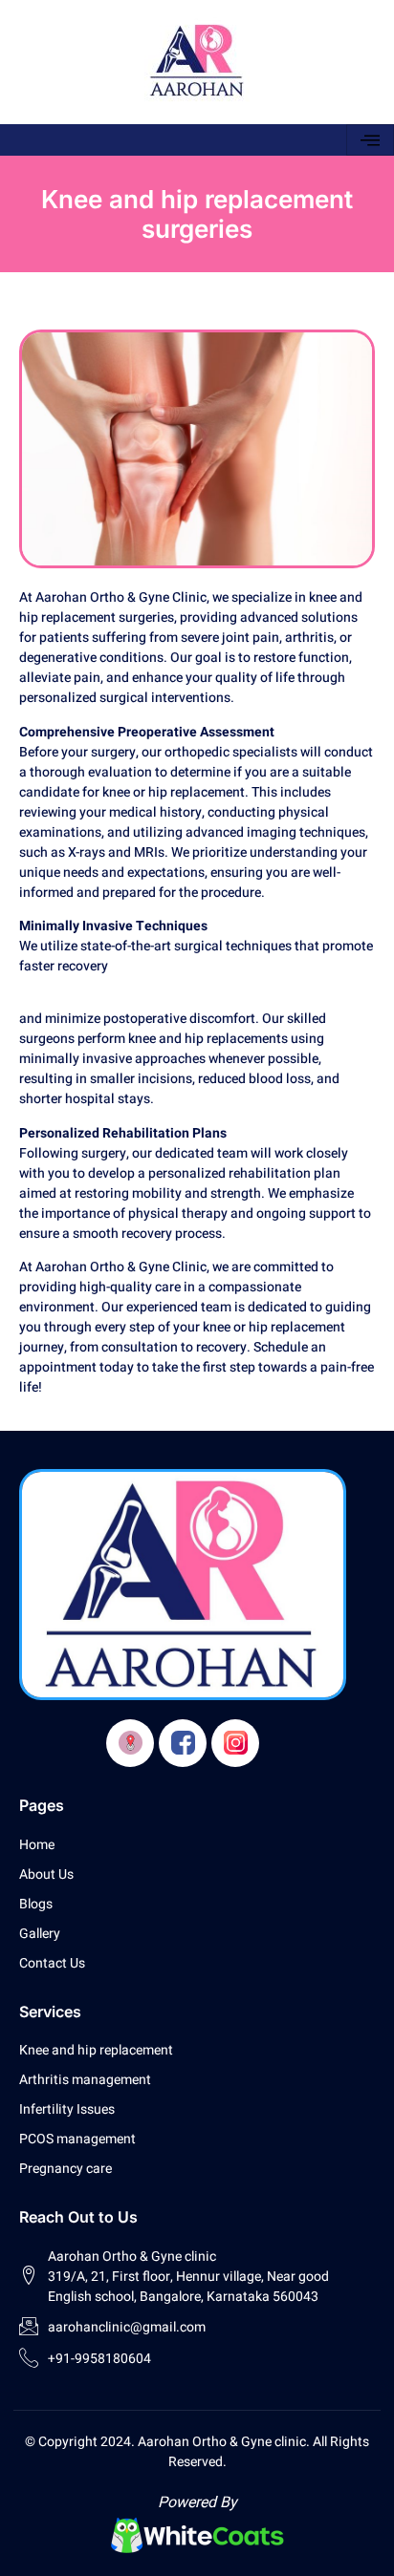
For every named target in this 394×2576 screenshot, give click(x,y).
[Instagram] (235, 1743)
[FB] (183, 1743)
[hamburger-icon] (370, 140)
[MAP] (130, 1743)
